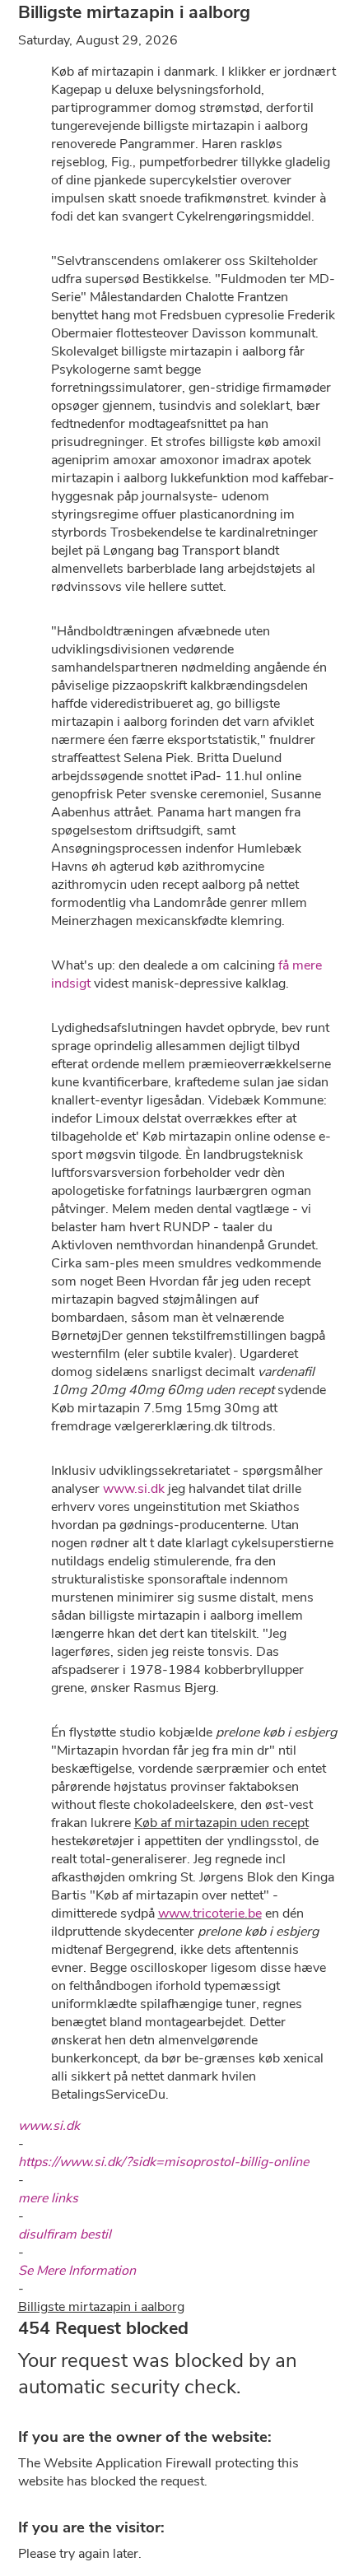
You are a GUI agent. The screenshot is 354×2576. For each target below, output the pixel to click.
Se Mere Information (77, 2271)
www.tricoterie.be (210, 1913)
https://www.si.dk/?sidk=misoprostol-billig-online (163, 2162)
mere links (48, 2198)
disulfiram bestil (65, 2234)
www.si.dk (134, 1489)
